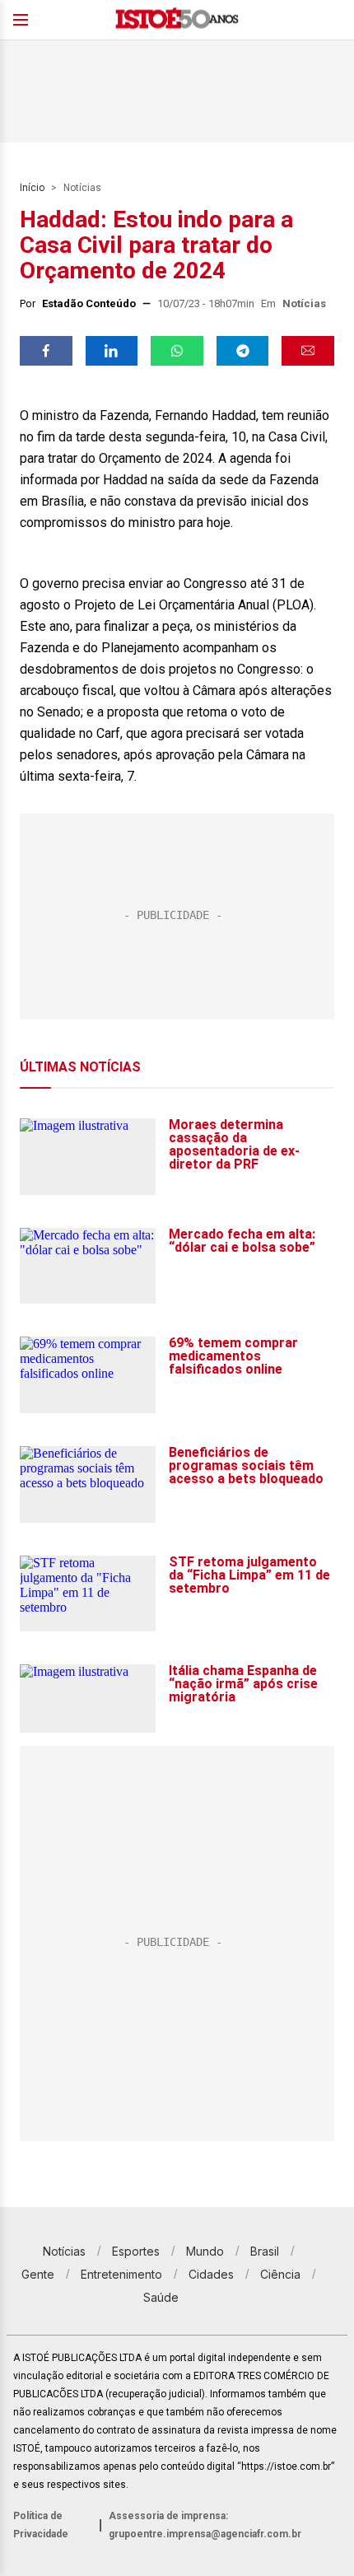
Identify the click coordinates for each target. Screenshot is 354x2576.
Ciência (280, 2274)
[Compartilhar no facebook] (46, 351)
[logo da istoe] (177, 20)
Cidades (211, 2274)
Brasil (265, 2251)
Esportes (136, 2251)
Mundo (205, 2251)
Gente (38, 2274)
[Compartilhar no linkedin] (112, 351)
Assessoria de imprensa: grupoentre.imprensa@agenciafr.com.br (205, 2525)
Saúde (161, 2297)
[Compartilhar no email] (308, 351)
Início (32, 188)
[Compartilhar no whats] (177, 351)
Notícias (82, 188)
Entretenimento (121, 2274)
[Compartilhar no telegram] (243, 351)
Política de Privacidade (41, 2525)
